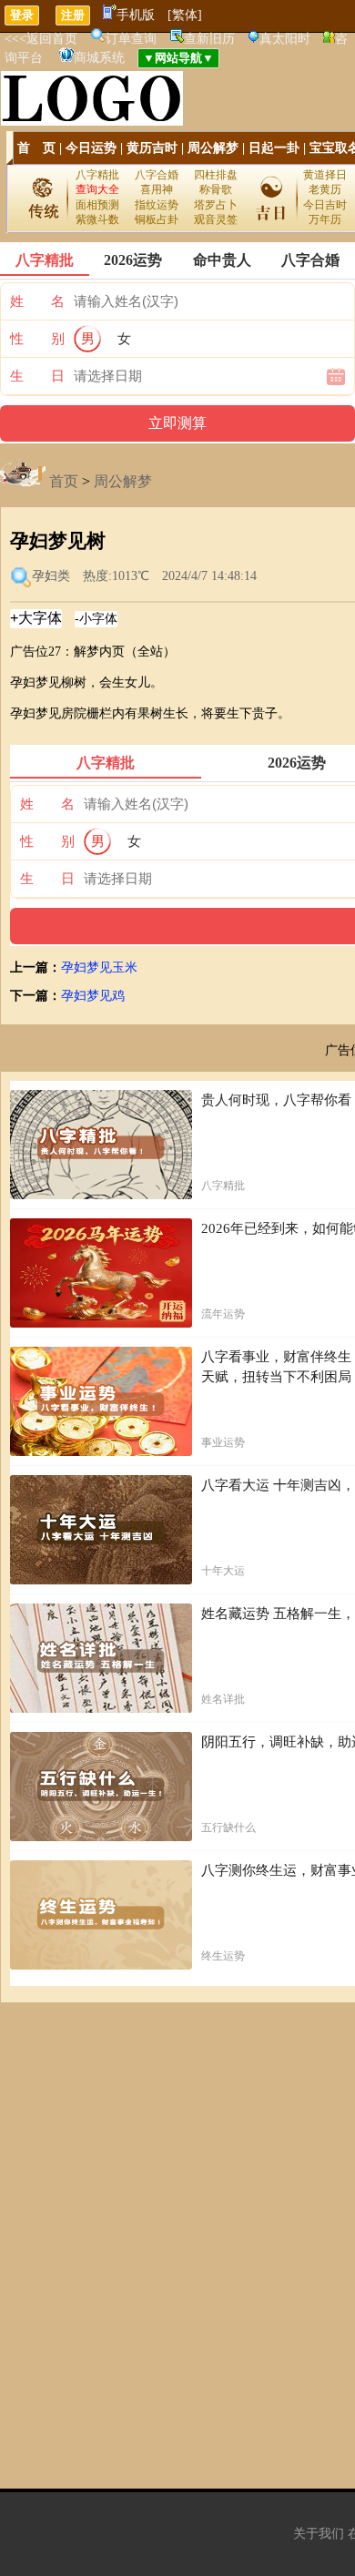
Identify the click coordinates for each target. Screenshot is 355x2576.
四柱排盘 (216, 175)
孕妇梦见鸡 (93, 996)
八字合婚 (157, 175)
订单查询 (131, 39)
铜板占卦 (157, 219)
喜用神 (157, 189)
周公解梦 (213, 148)
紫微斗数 (97, 219)
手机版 (136, 15)
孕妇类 (51, 576)
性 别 (37, 339)
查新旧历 (209, 39)
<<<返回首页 (41, 39)
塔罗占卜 (216, 205)
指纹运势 (157, 205)
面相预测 (97, 205)
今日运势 (91, 148)
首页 (64, 481)
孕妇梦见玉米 (99, 967)
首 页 (36, 148)
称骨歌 (216, 189)
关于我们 (319, 2534)
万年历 (325, 219)
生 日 (37, 376)
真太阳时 (285, 39)
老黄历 (325, 189)
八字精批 (97, 175)
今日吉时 (325, 205)
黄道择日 (325, 175)
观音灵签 (216, 219)
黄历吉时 (152, 148)
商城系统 (99, 58)
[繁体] (185, 15)
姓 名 (37, 301)
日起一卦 (274, 148)
